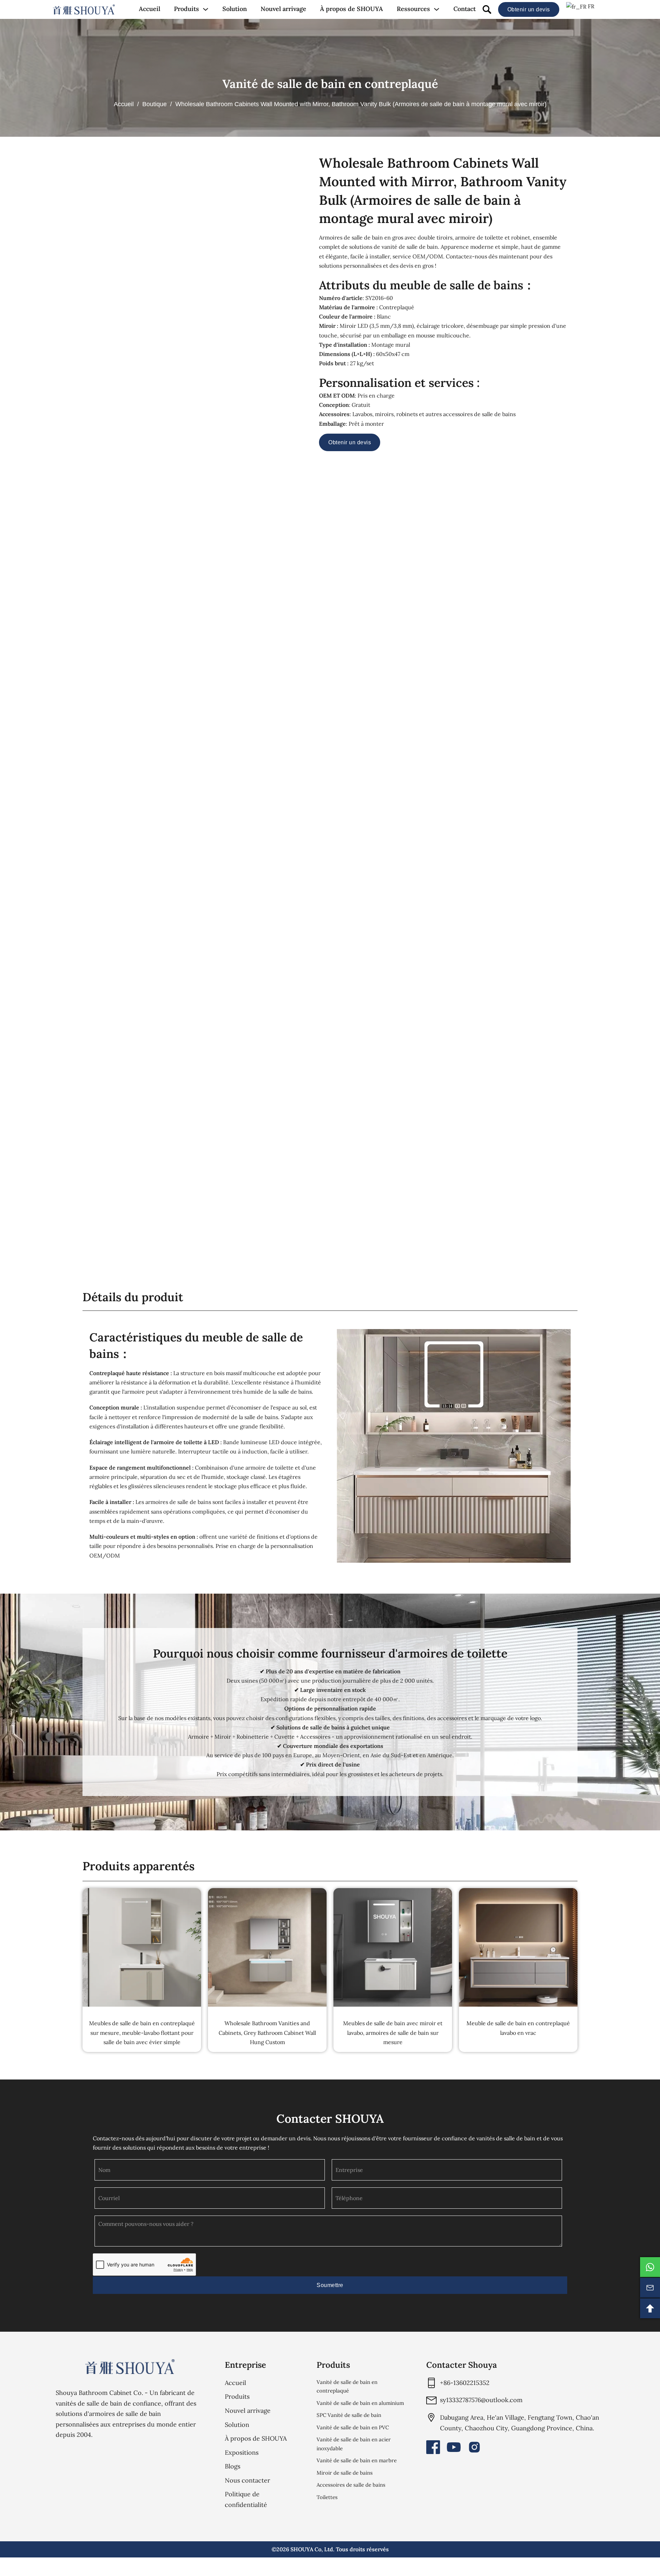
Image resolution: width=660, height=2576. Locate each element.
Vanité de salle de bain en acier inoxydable (354, 2444)
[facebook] (433, 2447)
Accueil (150, 9)
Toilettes (327, 2497)
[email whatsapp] (650, 2267)
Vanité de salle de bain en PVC (353, 2427)
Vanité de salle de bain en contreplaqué (330, 84)
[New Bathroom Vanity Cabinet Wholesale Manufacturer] (84, 10)
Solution (235, 9)
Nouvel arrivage (283, 9)
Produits (186, 9)
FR (590, 6)
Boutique (155, 104)
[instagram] (474, 2447)
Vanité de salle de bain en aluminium (360, 2403)
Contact (465, 9)
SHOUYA (302, 2549)
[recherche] (487, 9)
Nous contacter (247, 2480)
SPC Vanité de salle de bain (349, 2415)
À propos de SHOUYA (351, 9)
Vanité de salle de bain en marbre (357, 2460)
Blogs (233, 2466)
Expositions (242, 2452)
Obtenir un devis (529, 9)
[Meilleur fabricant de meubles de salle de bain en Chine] (130, 2367)
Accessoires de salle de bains (351, 2485)
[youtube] (454, 2447)
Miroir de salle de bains (345, 2473)
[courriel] (650, 2288)
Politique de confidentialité (246, 2499)
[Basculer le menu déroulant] (206, 9)
